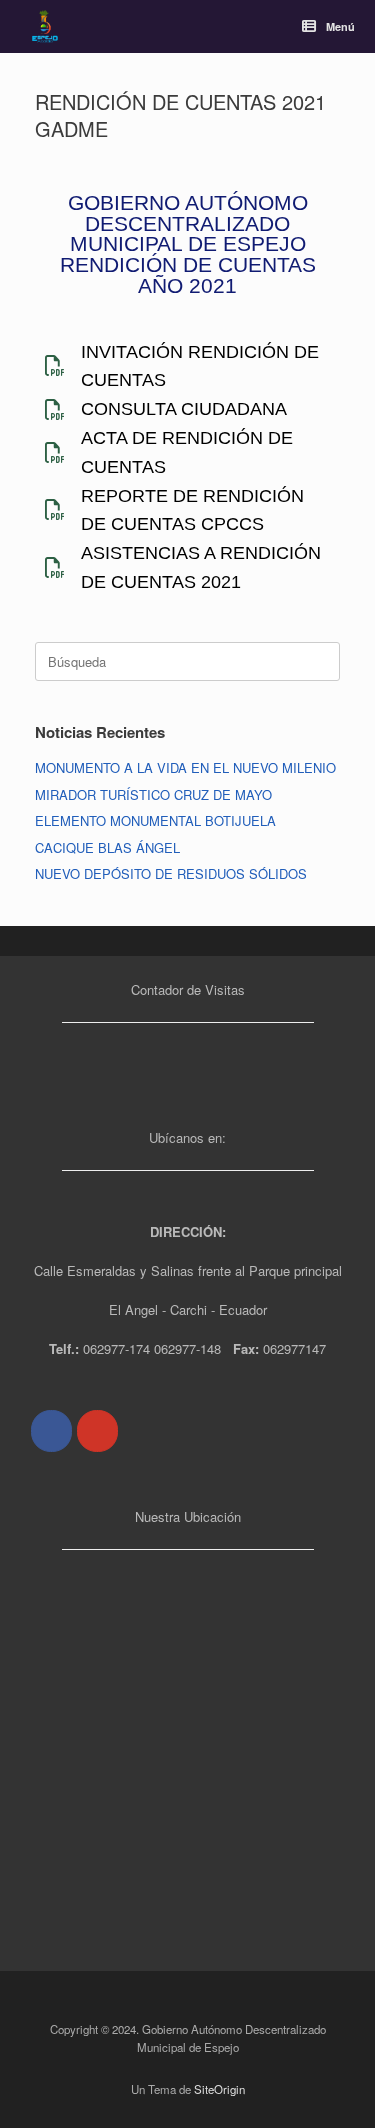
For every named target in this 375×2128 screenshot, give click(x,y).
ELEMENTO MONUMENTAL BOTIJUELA (155, 820)
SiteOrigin (219, 2089)
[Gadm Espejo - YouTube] (97, 1431)
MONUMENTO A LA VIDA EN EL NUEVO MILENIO (185, 767)
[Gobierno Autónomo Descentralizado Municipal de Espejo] (45, 26)
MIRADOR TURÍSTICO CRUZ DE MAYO (153, 794)
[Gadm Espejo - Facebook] (51, 1431)
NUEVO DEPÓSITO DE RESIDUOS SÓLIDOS (171, 873)
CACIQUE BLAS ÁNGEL (107, 847)
